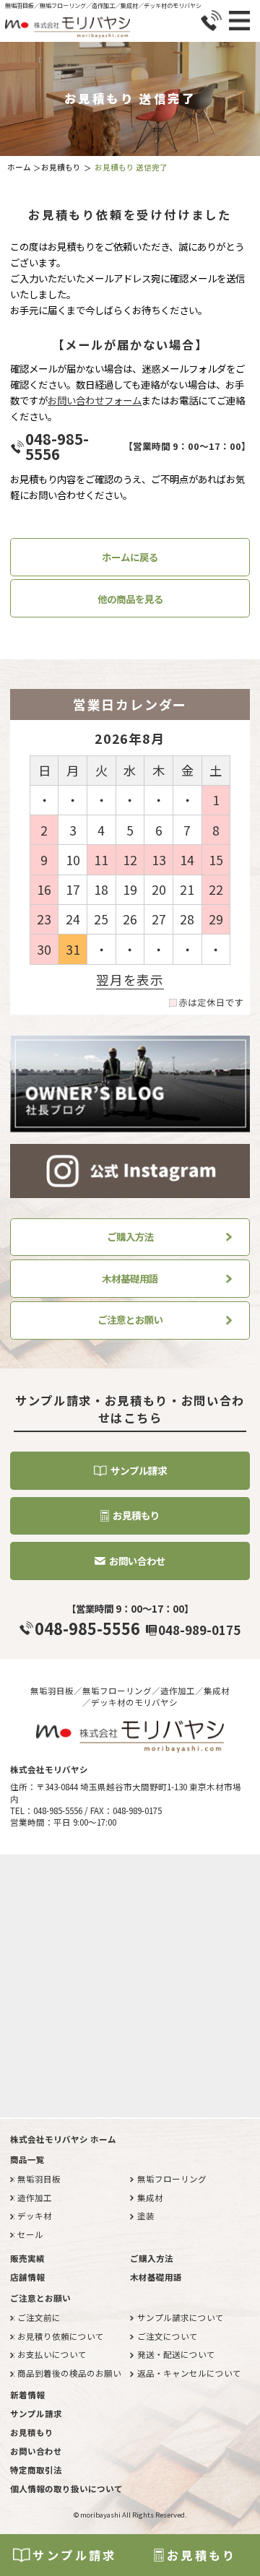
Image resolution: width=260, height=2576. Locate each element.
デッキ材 (35, 2216)
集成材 (150, 2198)
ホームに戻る (130, 557)
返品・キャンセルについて (189, 2373)
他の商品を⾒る (130, 599)
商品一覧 (27, 2159)
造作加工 (35, 2198)
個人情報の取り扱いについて (66, 2489)
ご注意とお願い (130, 1319)
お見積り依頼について (61, 2336)
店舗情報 (27, 2277)
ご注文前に (39, 2317)
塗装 (146, 2216)
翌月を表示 (130, 980)
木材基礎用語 (130, 1278)
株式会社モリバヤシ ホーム (63, 2139)
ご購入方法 (130, 1236)
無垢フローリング (172, 2179)
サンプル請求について (181, 2317)
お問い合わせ (137, 1561)
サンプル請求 (74, 2555)
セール (30, 2234)
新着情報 (27, 2395)
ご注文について (168, 2336)
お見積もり (202, 2555)
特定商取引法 (36, 2470)
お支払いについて (52, 2354)
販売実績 (27, 2258)
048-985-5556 (57, 446)
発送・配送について (176, 2354)
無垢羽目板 (39, 2179)
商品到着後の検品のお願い (69, 2373)
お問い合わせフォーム (95, 400)
